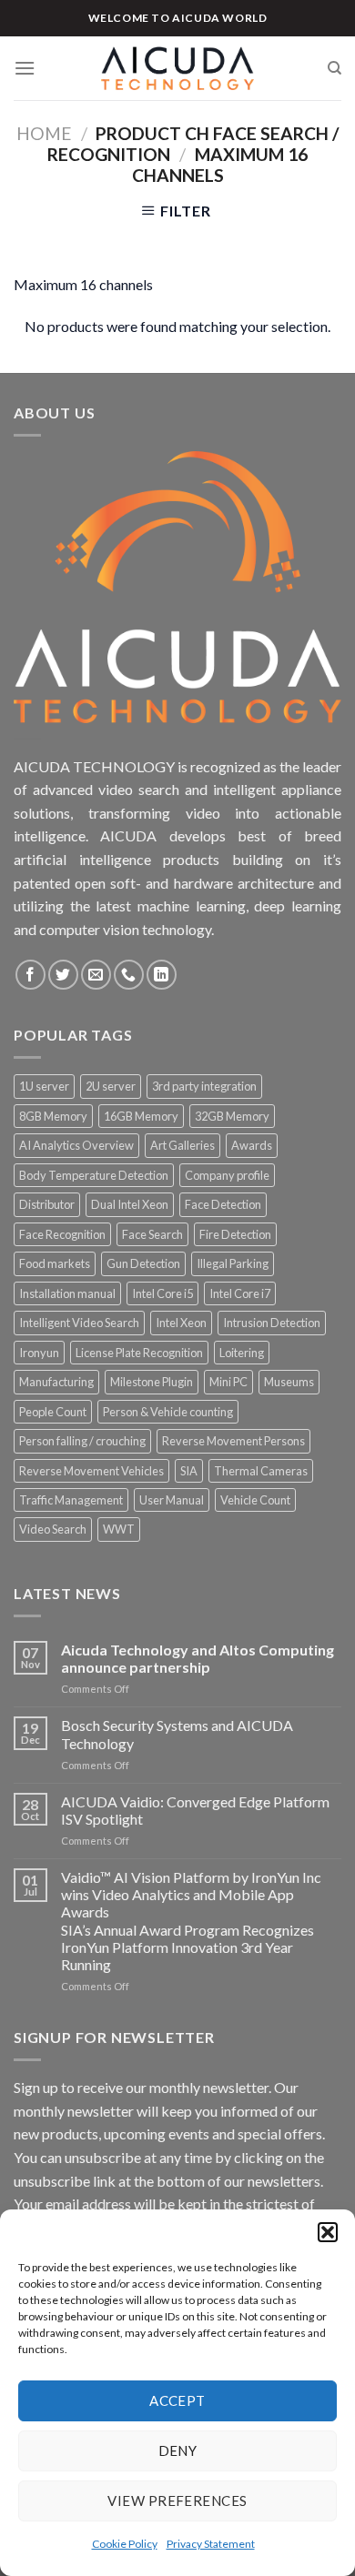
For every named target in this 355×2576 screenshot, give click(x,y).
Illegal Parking (233, 1263)
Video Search (53, 1529)
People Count (53, 1412)
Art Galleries (183, 1145)
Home (44, 133)
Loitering (242, 1353)
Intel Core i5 (162, 1293)
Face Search (152, 1234)
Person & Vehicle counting (168, 1412)
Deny (178, 2450)
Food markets (55, 1263)
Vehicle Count (255, 1500)
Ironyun (39, 1353)
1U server (44, 1086)
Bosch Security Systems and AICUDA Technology (177, 1734)
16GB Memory (141, 1116)
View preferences (177, 2501)
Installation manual (67, 1293)
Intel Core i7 (240, 1293)
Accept (177, 2400)
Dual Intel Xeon (130, 1204)
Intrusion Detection (272, 1323)
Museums (289, 1382)
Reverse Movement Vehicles (91, 1471)
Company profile (227, 1175)
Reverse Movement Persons (233, 1441)
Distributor (47, 1204)
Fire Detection (235, 1234)
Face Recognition (62, 1234)
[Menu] (25, 68)
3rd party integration (204, 1086)
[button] (328, 2232)
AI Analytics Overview (76, 1145)
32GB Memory (232, 1116)
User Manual (172, 1500)
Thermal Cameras (261, 1471)
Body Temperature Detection (94, 1175)
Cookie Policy (125, 2544)
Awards (252, 1145)
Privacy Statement (211, 2544)
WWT (119, 1529)
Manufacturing (56, 1382)
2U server (111, 1086)
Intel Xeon (181, 1323)
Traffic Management (71, 1500)
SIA (189, 1471)
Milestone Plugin (152, 1382)
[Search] (335, 68)
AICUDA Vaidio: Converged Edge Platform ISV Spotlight (195, 1810)
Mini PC (228, 1382)
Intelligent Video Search (79, 1323)
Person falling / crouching (82, 1441)
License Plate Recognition (139, 1353)
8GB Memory (53, 1116)
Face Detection (223, 1204)
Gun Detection (143, 1263)
